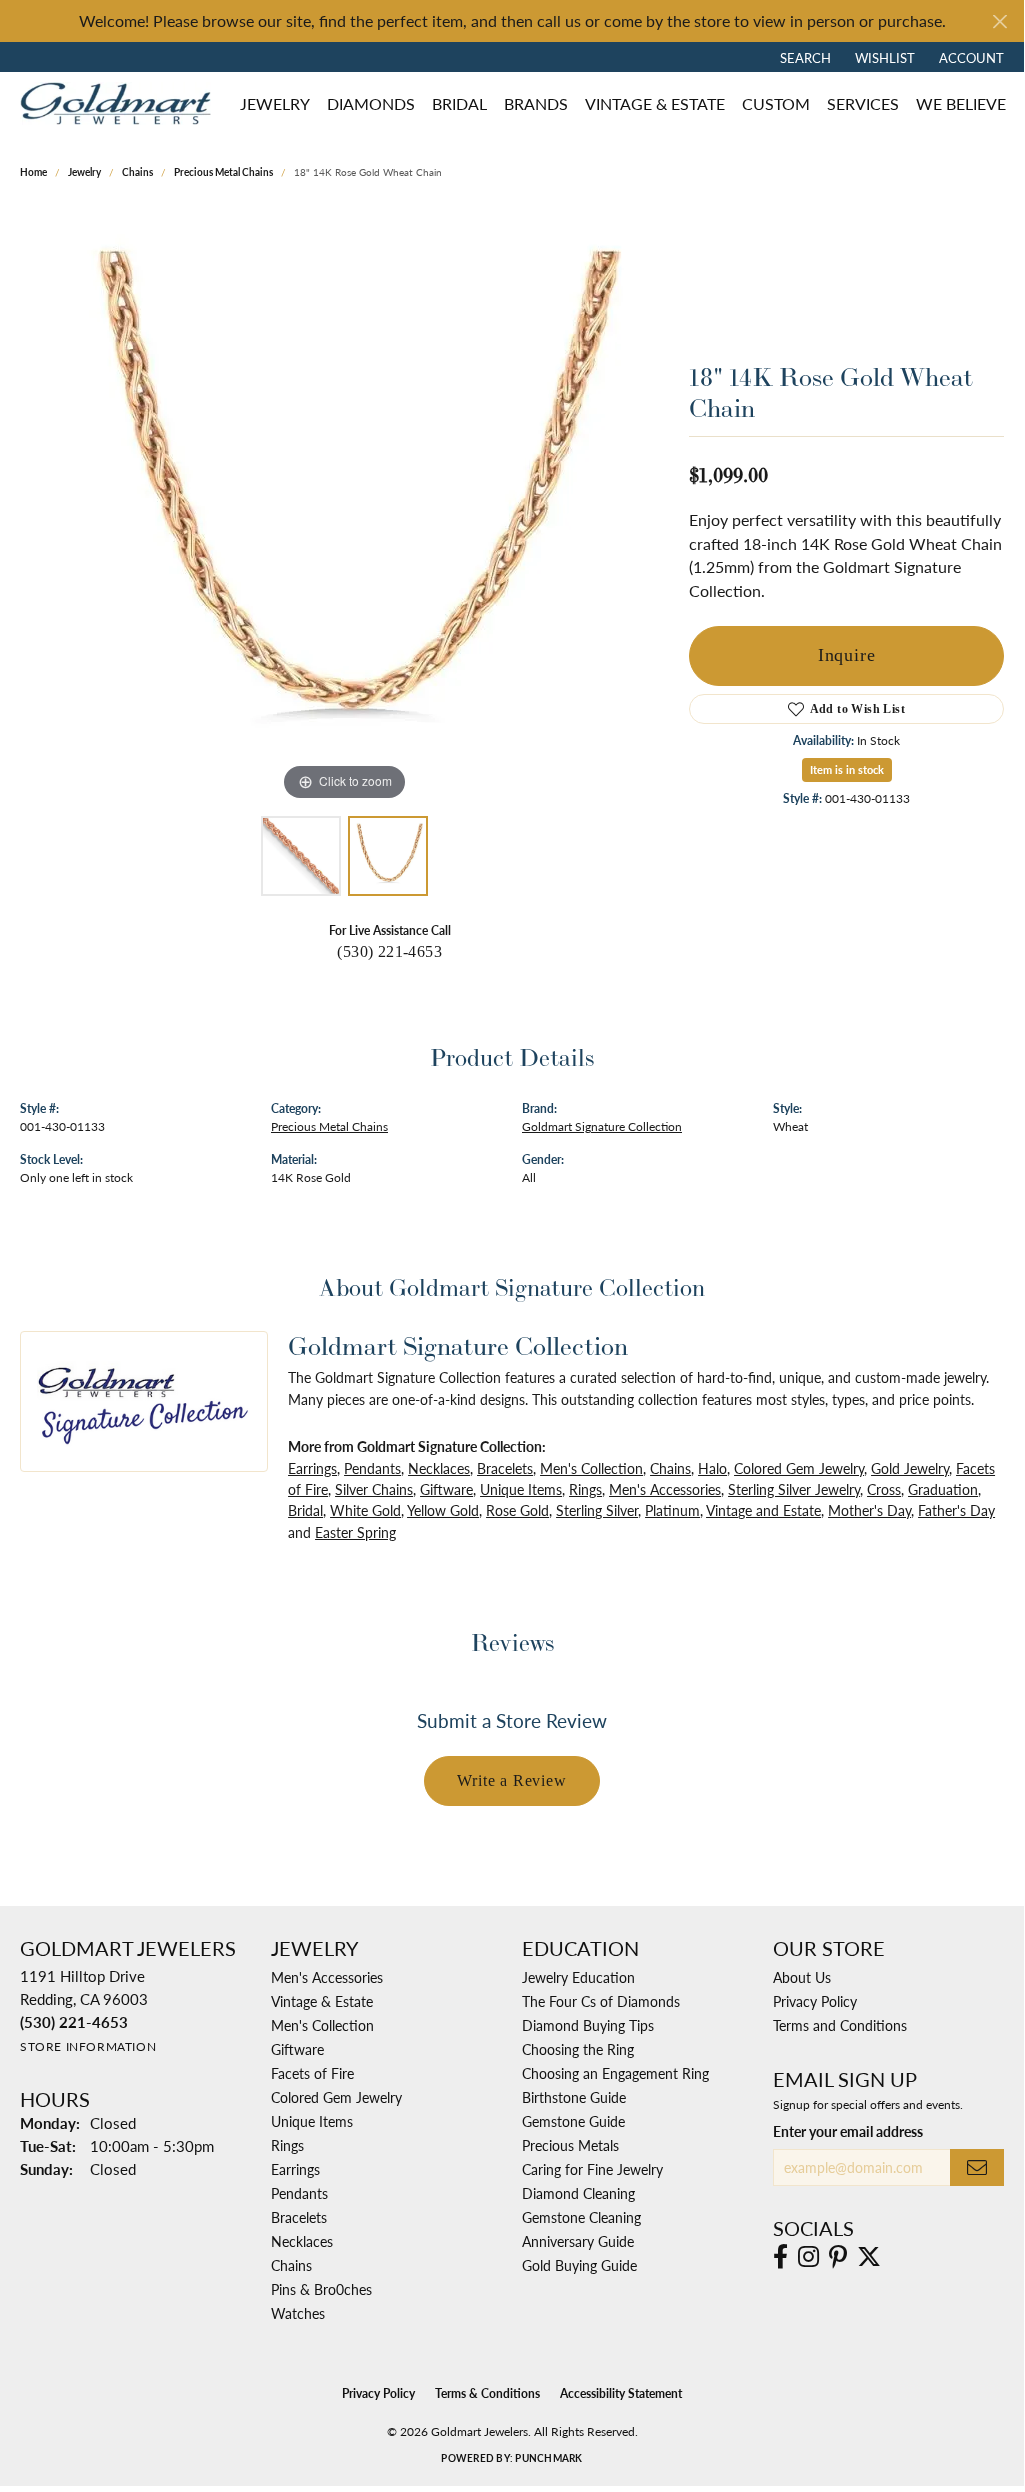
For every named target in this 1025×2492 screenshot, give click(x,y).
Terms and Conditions (840, 2025)
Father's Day (956, 1510)
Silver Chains (374, 1489)
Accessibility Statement (621, 2393)
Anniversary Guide (578, 2241)
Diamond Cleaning (578, 2193)
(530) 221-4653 (389, 951)
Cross (884, 1489)
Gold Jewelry (910, 1468)
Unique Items (521, 1489)
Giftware (446, 1489)
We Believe (961, 103)
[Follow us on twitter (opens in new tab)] (869, 2257)
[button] (803, 57)
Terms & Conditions (487, 2393)
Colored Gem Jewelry (799, 1468)
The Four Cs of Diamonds (601, 2001)
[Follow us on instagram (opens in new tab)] (808, 2257)
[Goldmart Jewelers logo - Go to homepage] (120, 103)
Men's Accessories (665, 1489)
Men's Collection (591, 1468)
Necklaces (439, 1468)
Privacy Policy (815, 2001)
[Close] (999, 21)
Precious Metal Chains (223, 172)
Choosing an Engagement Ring (615, 2073)
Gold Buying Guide (579, 2265)
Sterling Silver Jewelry (794, 1489)
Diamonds (371, 103)
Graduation (943, 1489)
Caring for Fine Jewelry (592, 2169)
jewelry (84, 172)
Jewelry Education (578, 1977)
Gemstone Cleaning (581, 2217)
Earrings (312, 1468)
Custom (776, 103)
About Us (802, 1977)
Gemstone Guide (573, 2121)
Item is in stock (847, 769)
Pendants (372, 1468)
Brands (536, 103)
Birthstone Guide (574, 2097)
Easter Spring (355, 1532)
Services (863, 103)
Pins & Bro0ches (321, 2289)
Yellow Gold (443, 1510)
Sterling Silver (597, 1510)
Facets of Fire (312, 2073)
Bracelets (505, 1468)
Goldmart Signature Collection (602, 1126)
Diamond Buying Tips (588, 2025)
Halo (712, 1468)
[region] (345, 506)
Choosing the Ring (578, 2049)
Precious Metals (570, 2145)
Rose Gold (517, 1510)
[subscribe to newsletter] (977, 2167)
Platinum (672, 1510)
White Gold (365, 1510)
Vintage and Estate (763, 1510)
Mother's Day (869, 1510)
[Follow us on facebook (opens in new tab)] (780, 2257)
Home (33, 172)
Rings (585, 1489)
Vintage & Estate (655, 103)
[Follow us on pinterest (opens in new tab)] (838, 2257)
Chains (137, 172)
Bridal (459, 103)
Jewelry (275, 103)
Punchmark (548, 2458)
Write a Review (511, 1780)
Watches (298, 2313)
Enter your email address (848, 2131)
